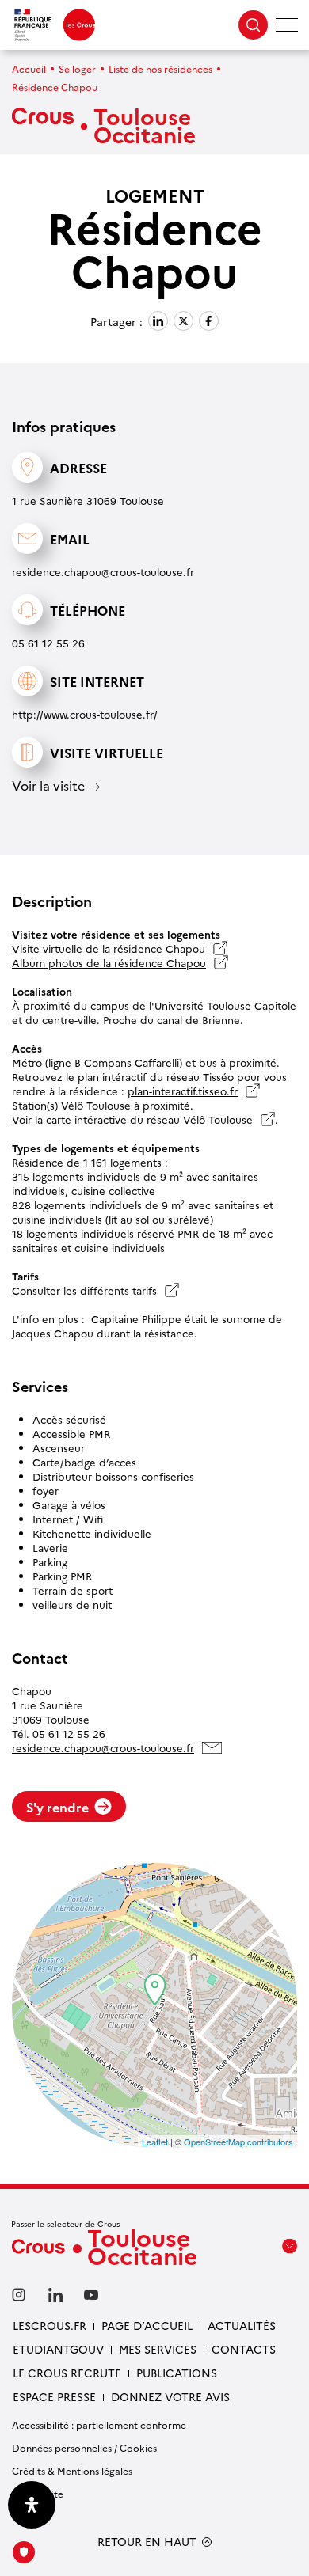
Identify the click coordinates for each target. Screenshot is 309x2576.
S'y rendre (57, 1807)
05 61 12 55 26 (48, 643)
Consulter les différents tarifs (84, 1290)
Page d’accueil (147, 2325)
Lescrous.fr (50, 2325)
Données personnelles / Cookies (84, 2447)
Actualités (242, 2325)
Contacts (244, 2349)
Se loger (77, 68)
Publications (177, 2373)
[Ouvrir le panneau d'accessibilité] (32, 2505)
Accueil (29, 68)
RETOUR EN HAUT (147, 2542)
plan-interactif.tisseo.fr (183, 1091)
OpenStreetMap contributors (238, 2142)
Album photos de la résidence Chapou (109, 962)
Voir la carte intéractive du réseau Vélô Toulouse (132, 1119)
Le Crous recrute (67, 2373)
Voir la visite (48, 786)
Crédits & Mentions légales (72, 2470)
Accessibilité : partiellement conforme (99, 2424)
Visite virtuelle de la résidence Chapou (109, 948)
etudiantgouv (58, 2349)
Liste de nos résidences (160, 68)
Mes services (158, 2349)
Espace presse (54, 2396)
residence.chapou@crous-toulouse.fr (103, 571)
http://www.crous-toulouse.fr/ (85, 714)
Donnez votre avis (170, 2396)
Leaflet (155, 2142)
